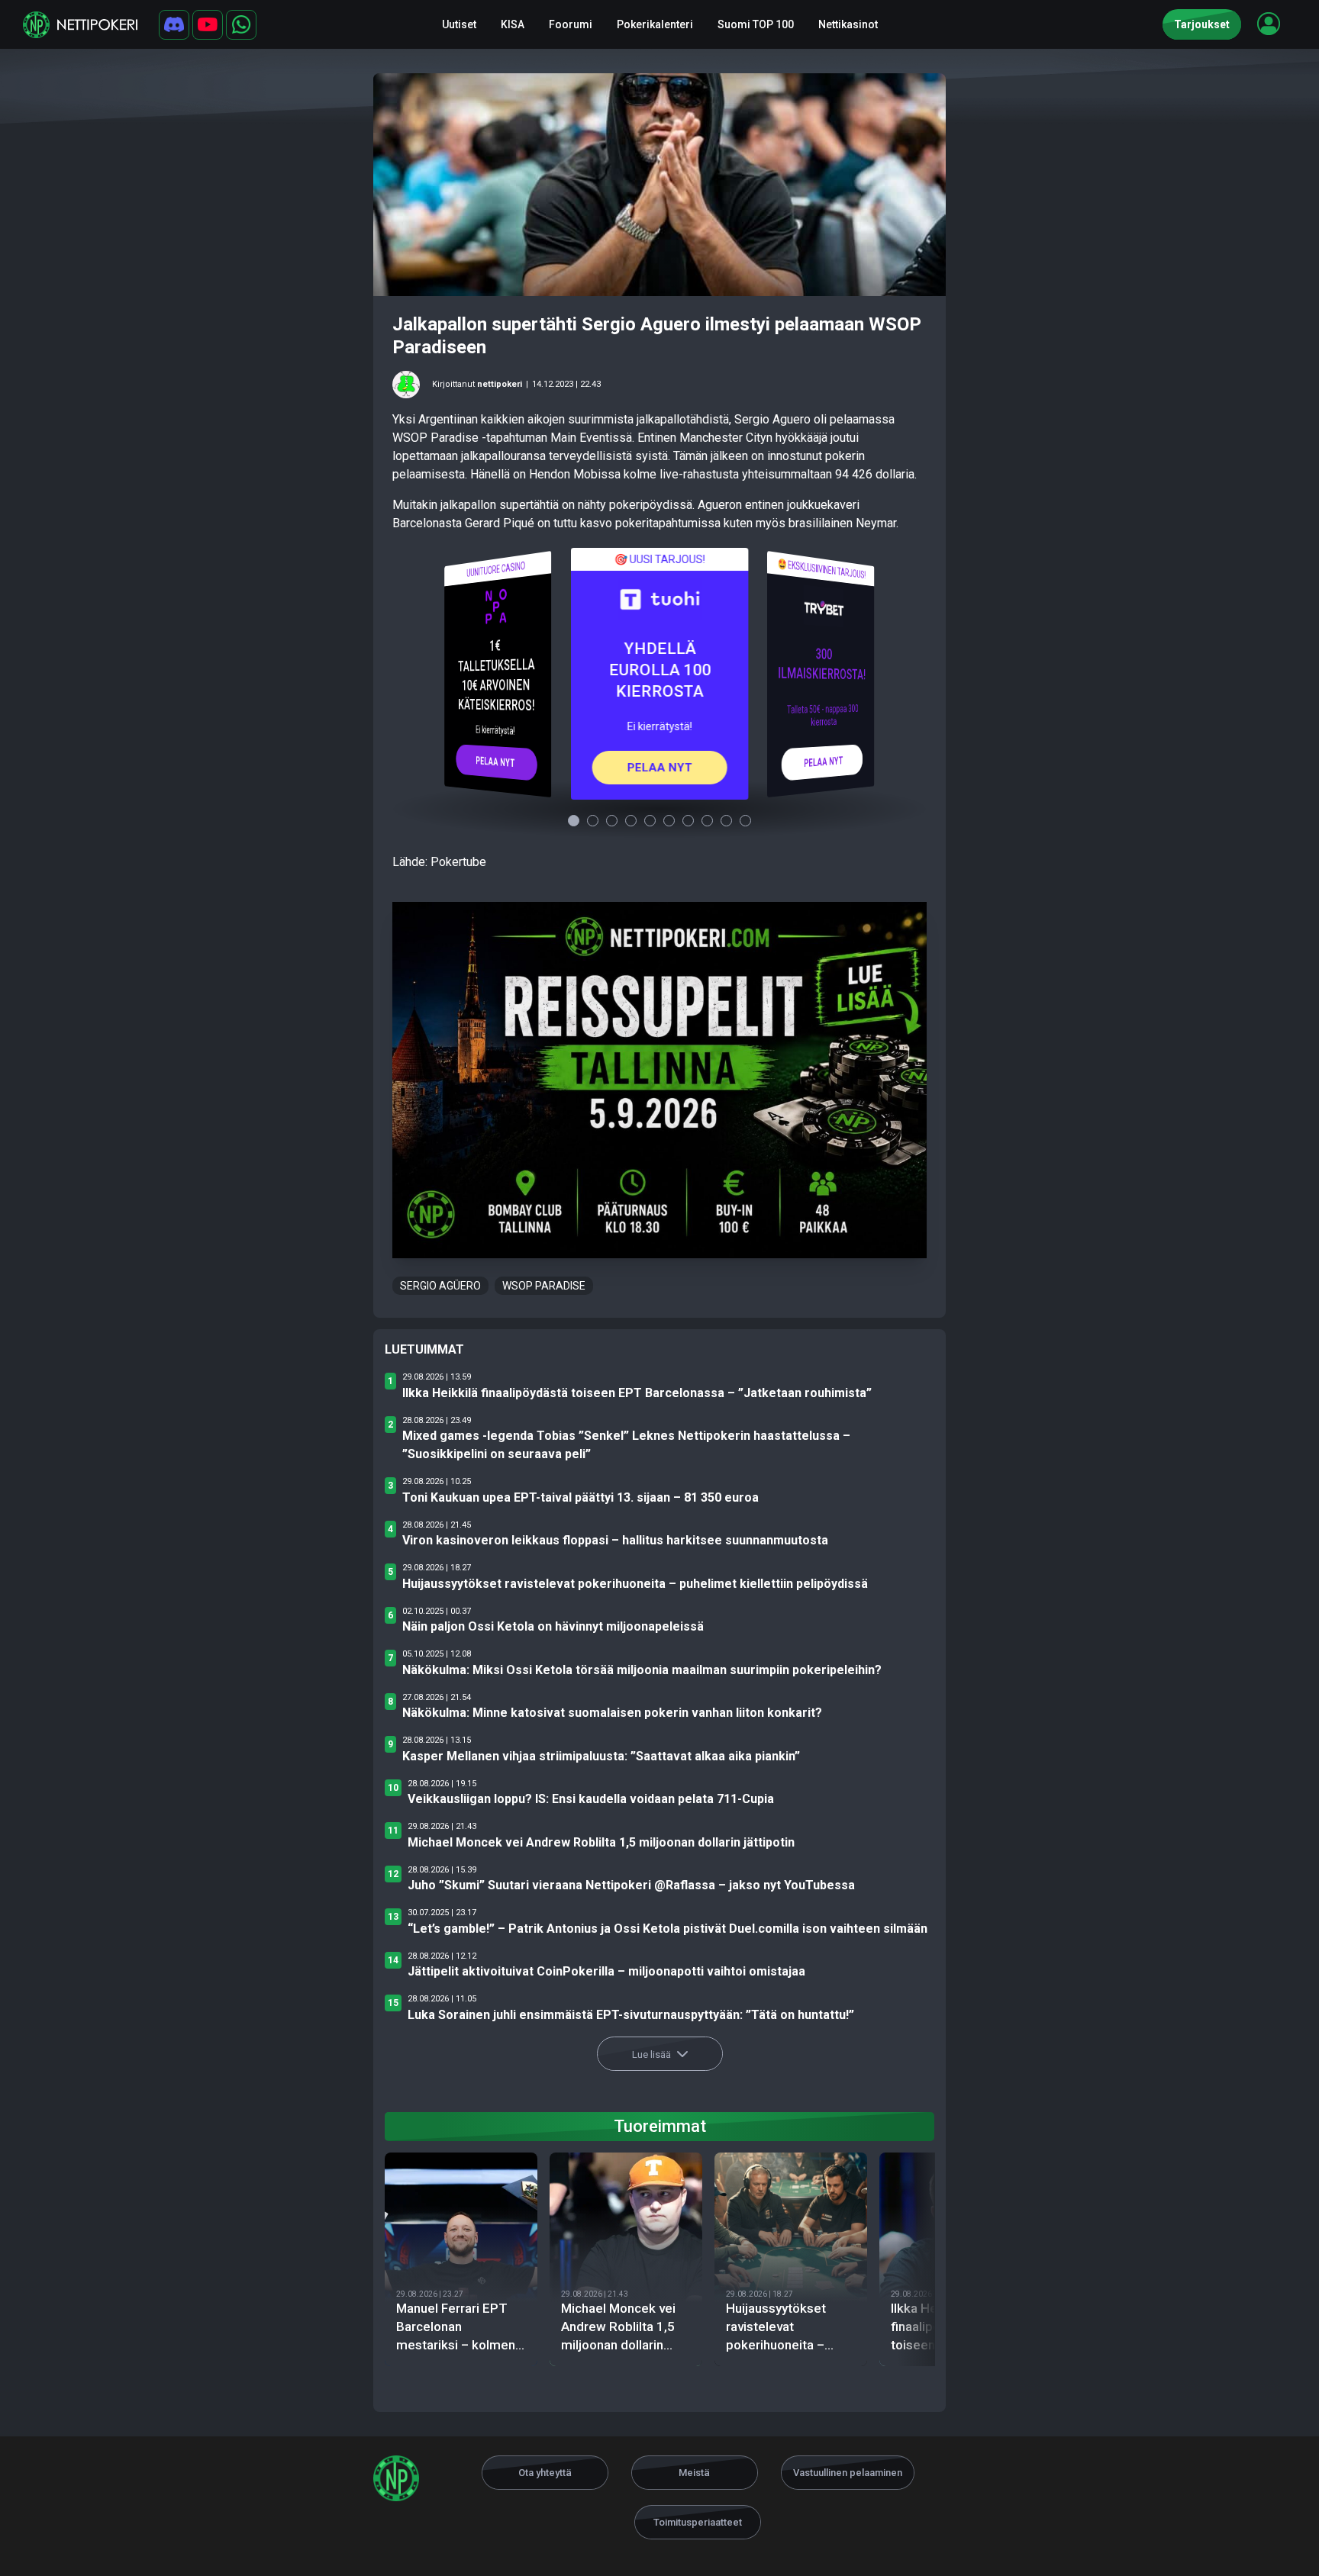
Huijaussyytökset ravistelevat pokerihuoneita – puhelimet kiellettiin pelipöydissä (635, 1584)
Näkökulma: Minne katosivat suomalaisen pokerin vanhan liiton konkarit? (612, 1713)
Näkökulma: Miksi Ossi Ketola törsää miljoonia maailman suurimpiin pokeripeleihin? (642, 1670)
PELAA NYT (496, 762)
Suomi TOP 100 (756, 24)
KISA (513, 24)
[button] (1269, 24)
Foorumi (571, 24)
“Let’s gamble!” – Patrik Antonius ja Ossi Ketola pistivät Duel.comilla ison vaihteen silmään (668, 1929)
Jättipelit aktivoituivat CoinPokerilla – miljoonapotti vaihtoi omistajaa (606, 1971)
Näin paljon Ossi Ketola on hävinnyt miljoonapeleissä (553, 1626)
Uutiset (459, 24)
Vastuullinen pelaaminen (848, 2473)
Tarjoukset (1202, 24)
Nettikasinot (848, 24)
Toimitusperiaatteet (698, 2522)
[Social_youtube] (208, 25)
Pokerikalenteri (655, 24)
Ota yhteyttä (545, 2473)
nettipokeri (500, 384)
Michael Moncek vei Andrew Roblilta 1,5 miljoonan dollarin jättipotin (601, 1842)
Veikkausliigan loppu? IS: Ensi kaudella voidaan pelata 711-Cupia (591, 1799)
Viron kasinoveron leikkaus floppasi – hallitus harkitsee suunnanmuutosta (615, 1540)
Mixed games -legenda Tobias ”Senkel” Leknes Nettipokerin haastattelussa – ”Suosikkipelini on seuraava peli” (626, 1445)
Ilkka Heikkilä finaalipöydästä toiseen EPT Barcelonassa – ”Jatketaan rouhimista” (637, 1393)
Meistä (694, 2473)
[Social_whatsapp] (241, 25)
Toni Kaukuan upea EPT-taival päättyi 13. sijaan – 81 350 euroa (580, 1497)
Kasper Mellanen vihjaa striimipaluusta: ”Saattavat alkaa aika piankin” (601, 1756)
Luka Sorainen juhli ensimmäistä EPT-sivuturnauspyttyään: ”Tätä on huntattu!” (631, 2015)
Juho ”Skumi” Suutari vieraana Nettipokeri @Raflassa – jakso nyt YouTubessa (631, 1885)
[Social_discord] (174, 25)
